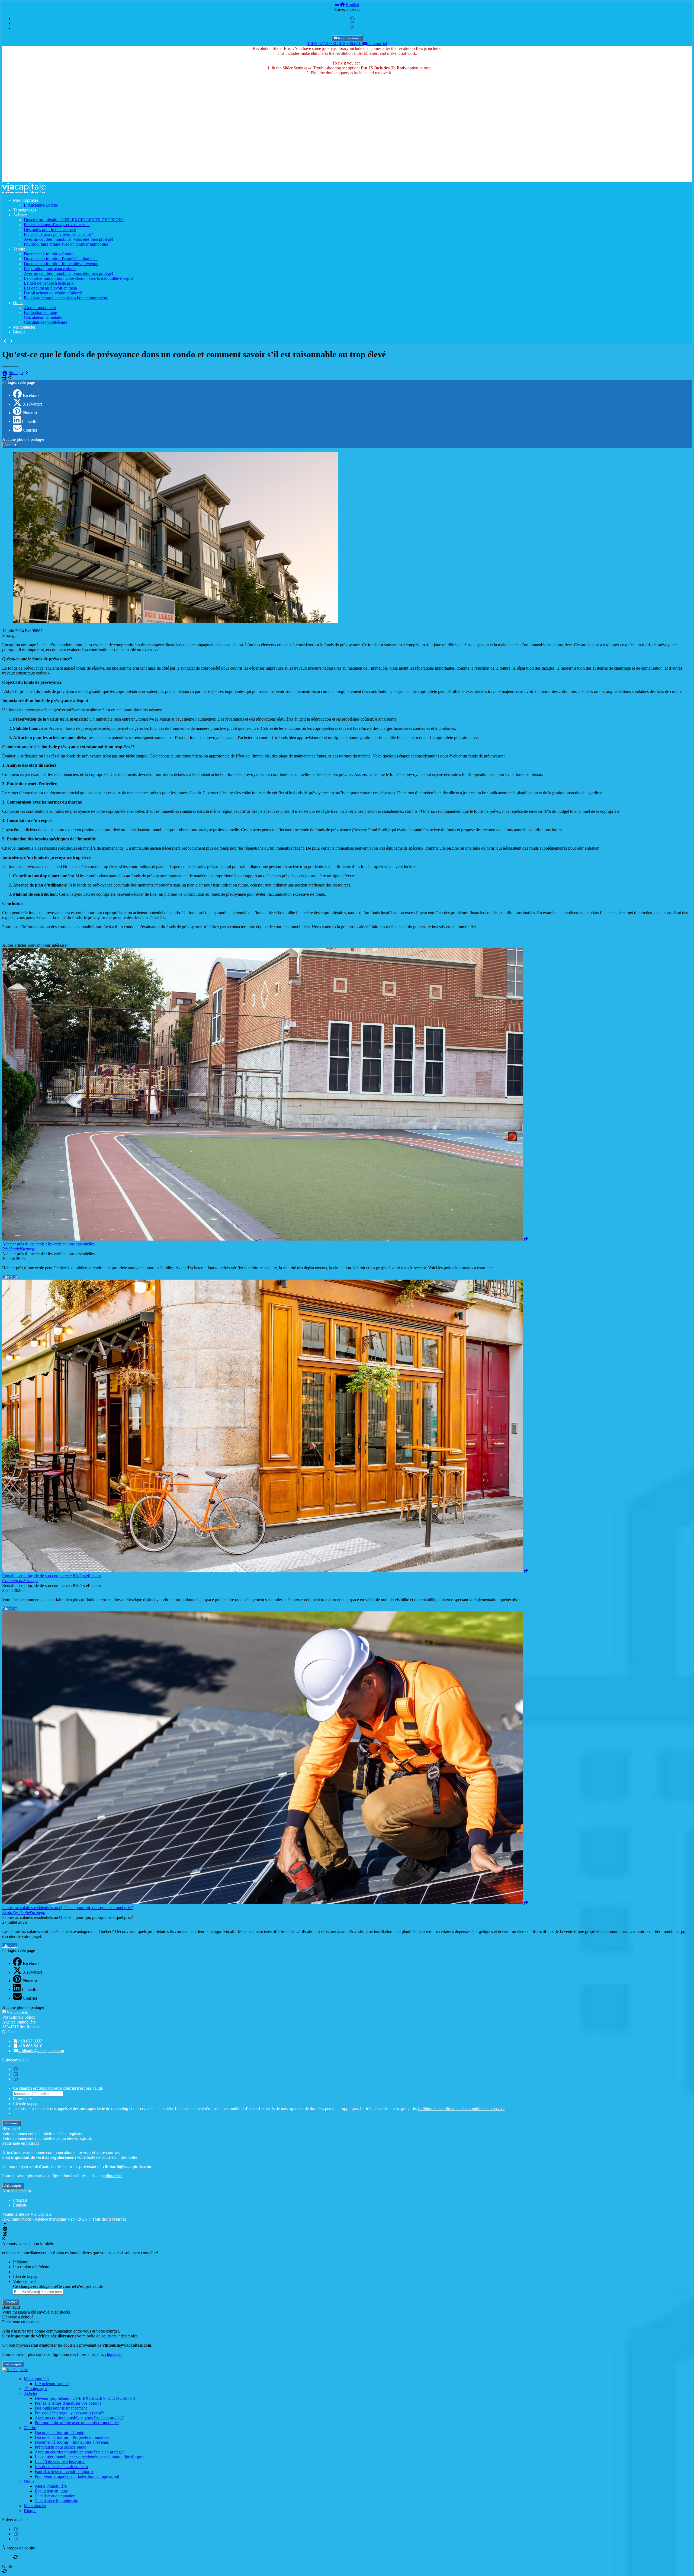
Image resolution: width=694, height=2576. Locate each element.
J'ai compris (13, 2185)
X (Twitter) (32, 404)
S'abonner (12, 2123)
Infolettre (21, 2262)
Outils (18, 303)
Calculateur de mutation (44, 317)
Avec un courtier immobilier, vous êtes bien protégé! (68, 239)
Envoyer (11, 2302)
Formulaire (22, 2099)
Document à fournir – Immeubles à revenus (61, 264)
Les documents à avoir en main (50, 288)
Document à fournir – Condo (49, 254)
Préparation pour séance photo (50, 269)
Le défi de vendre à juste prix (49, 283)
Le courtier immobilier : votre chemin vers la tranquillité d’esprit (78, 278)
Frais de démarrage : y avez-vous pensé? (58, 234)
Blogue (19, 332)
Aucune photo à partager (23, 439)
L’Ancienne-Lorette (41, 205)
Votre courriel (25, 2281)
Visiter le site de (27, 2214)
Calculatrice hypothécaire (46, 322)
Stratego (16, 373)
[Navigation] (337, 4)
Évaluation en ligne (40, 312)
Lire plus (10, 1277)
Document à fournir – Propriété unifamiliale (61, 259)
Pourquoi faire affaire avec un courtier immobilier (66, 244)
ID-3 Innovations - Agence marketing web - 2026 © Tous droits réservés (64, 2219)
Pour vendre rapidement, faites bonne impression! (66, 298)
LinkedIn (30, 421)
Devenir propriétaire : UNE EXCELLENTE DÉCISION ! (74, 220)
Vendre (19, 249)
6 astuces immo (349, 38)
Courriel (30, 430)
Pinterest (30, 413)
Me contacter (24, 327)
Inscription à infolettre (32, 2267)
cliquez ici (114, 2176)
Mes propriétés (26, 200)
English (352, 4)
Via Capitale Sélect (18, 2017)
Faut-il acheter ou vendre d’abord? (53, 293)
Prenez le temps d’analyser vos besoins (57, 225)
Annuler (10, 445)
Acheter (20, 215)
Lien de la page (26, 2104)
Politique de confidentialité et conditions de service (461, 2108)
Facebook (31, 395)
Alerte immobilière (40, 308)
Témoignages (25, 210)
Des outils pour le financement (50, 229)
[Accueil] (342, 4)
